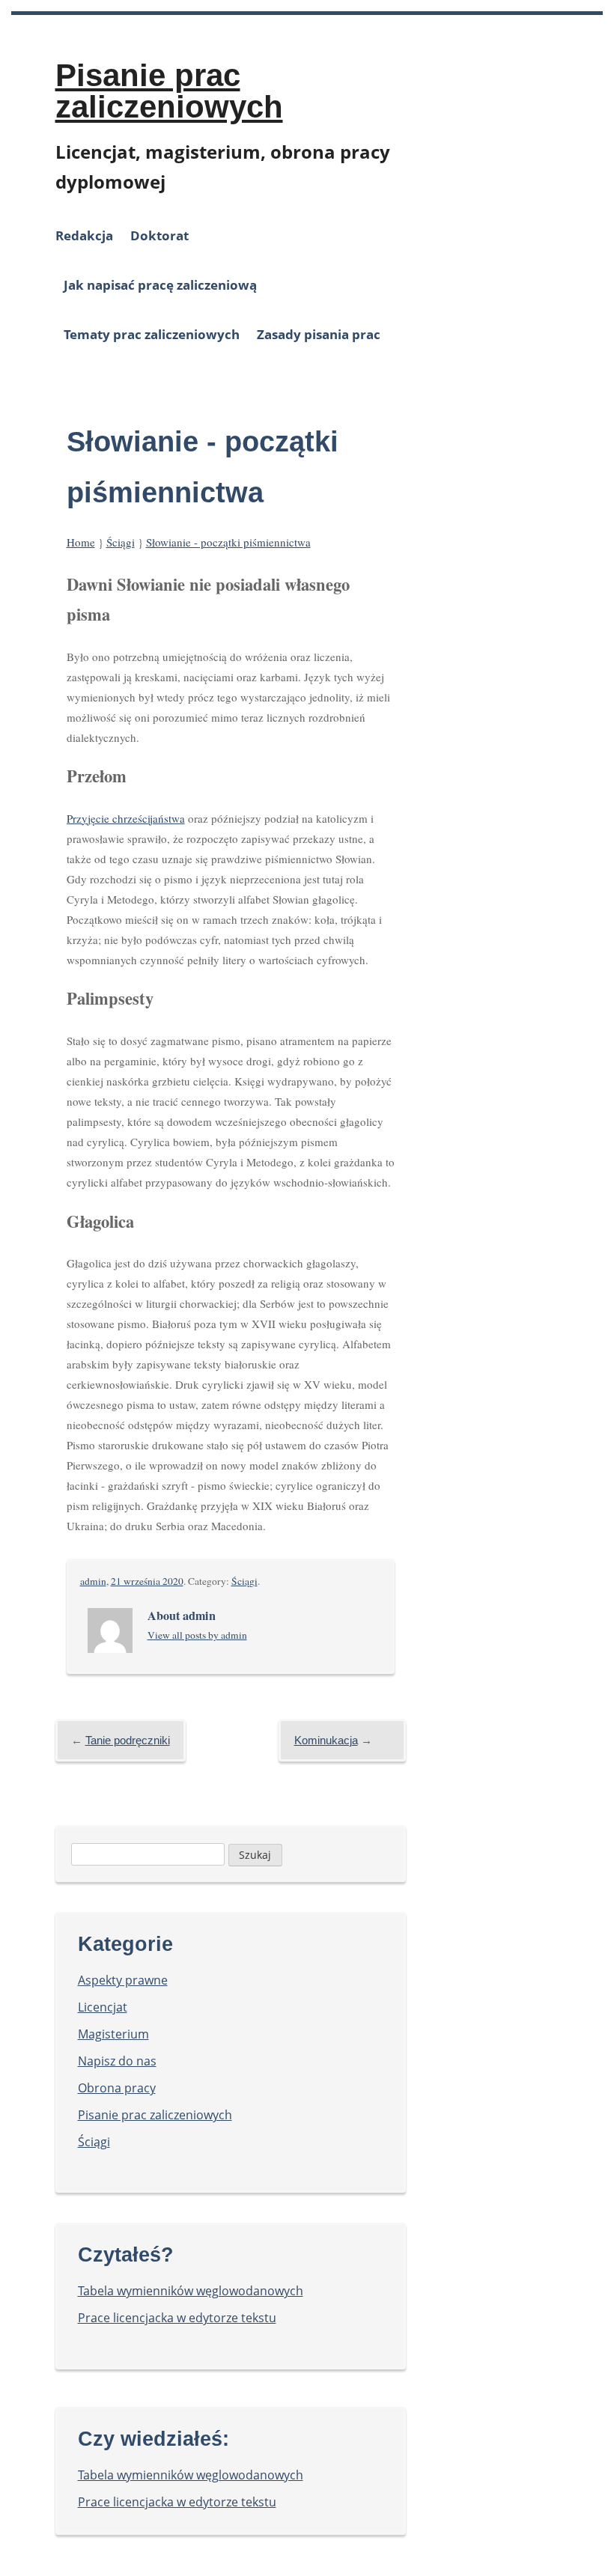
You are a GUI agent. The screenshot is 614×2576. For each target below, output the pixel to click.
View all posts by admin (197, 1635)
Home (81, 542)
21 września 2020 (147, 1581)
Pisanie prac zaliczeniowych (169, 91)
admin (93, 1581)
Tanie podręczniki (128, 1740)
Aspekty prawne (123, 1980)
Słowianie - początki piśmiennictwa (228, 542)
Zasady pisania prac (319, 334)
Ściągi (121, 542)
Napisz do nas (117, 2061)
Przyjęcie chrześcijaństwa (126, 818)
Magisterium (113, 2034)
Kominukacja (326, 1740)
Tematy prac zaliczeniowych (152, 334)
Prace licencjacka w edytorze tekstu (177, 2318)
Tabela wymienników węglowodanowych (191, 2291)
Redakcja (84, 235)
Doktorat (159, 235)
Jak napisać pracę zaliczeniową (160, 285)
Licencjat (103, 2007)
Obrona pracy (117, 2088)
